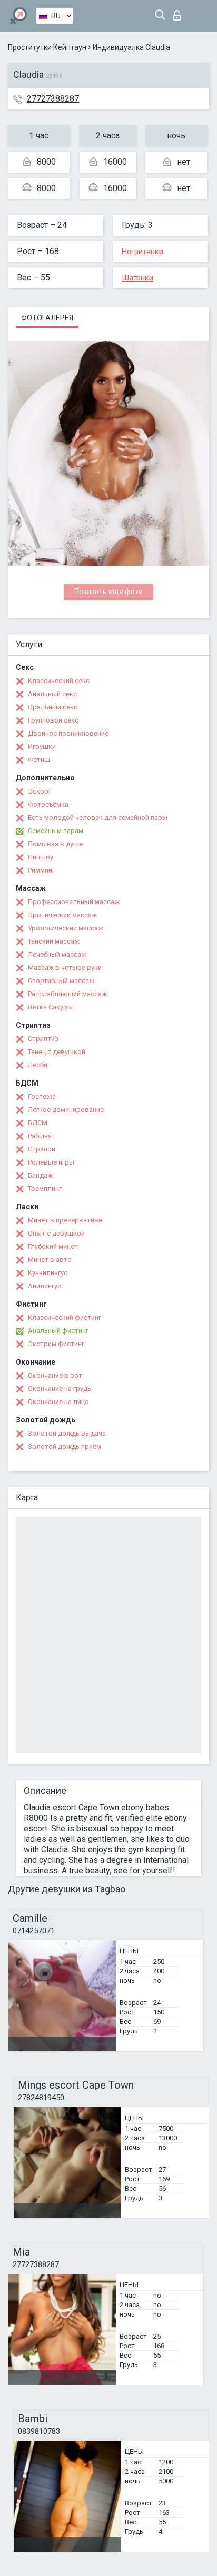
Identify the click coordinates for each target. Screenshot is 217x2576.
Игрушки (42, 746)
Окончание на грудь (60, 1389)
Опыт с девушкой (56, 1233)
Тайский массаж (54, 941)
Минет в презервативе (65, 1220)
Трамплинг (45, 1189)
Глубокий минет (53, 1246)
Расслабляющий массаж (67, 994)
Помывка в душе (55, 844)
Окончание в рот (55, 1375)
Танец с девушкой (57, 1052)
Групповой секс (53, 720)
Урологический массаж (66, 928)
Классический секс (59, 681)
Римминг (41, 870)
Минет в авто (50, 1260)
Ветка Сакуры (50, 1007)
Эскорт (40, 791)
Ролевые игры (51, 1162)
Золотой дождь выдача (67, 1433)
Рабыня (40, 1136)
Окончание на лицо (58, 1402)
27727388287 (53, 99)
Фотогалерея (47, 318)
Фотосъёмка (48, 804)
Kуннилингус (48, 1273)
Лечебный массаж (57, 954)
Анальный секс (52, 694)
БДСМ (38, 1123)
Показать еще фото (108, 592)
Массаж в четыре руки (65, 968)
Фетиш (39, 760)
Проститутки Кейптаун (47, 47)
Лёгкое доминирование (66, 1110)
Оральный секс (53, 707)
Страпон (42, 1149)
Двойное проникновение (68, 733)
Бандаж (40, 1175)
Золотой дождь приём (65, 1446)
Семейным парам (56, 831)
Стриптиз (43, 1039)
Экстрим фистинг (56, 1344)
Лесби (38, 1065)
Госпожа (42, 1096)
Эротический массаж (62, 915)
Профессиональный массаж (74, 902)
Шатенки (137, 278)
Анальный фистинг (58, 1331)
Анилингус (45, 1286)
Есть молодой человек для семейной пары (98, 818)
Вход (179, 12)
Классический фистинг (65, 1317)
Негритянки (142, 252)
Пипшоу (41, 857)
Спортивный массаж (61, 981)
